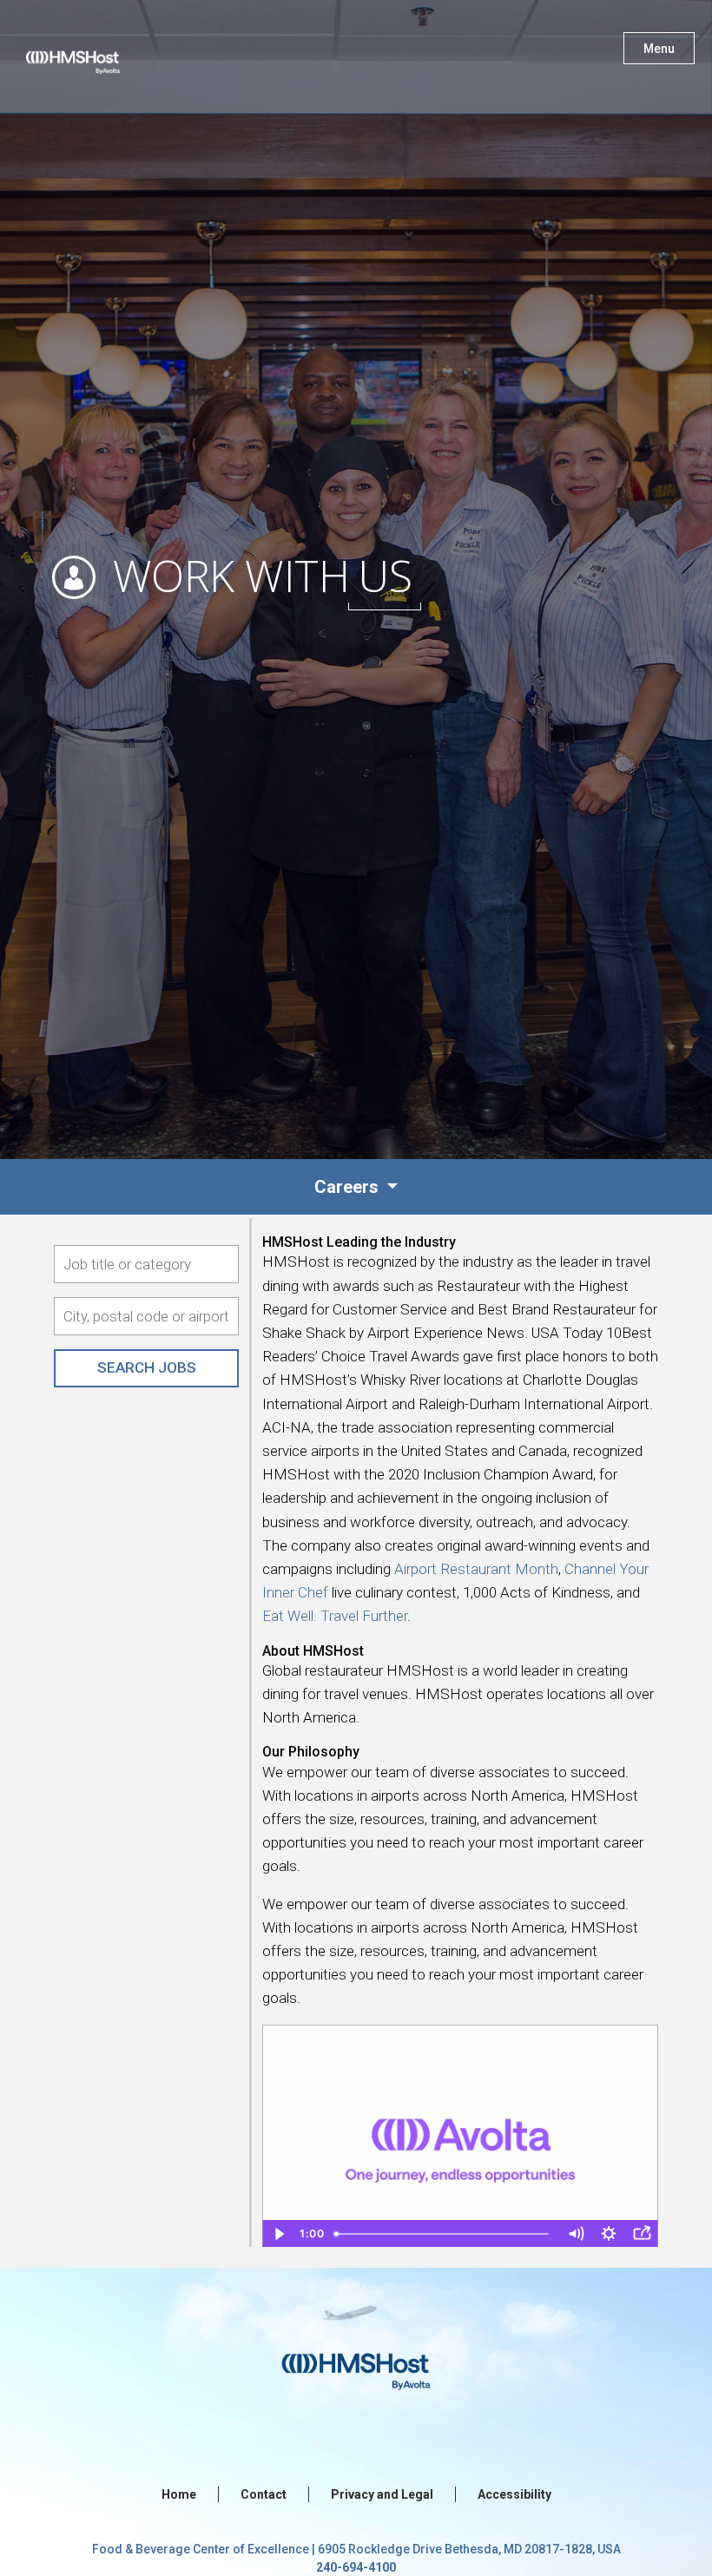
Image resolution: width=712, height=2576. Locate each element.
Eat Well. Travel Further (335, 1616)
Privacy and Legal (382, 2494)
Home (179, 2494)
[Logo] (89, 52)
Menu (659, 49)
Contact (264, 2494)
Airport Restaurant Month (476, 1569)
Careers (349, 1187)
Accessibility (514, 2494)
